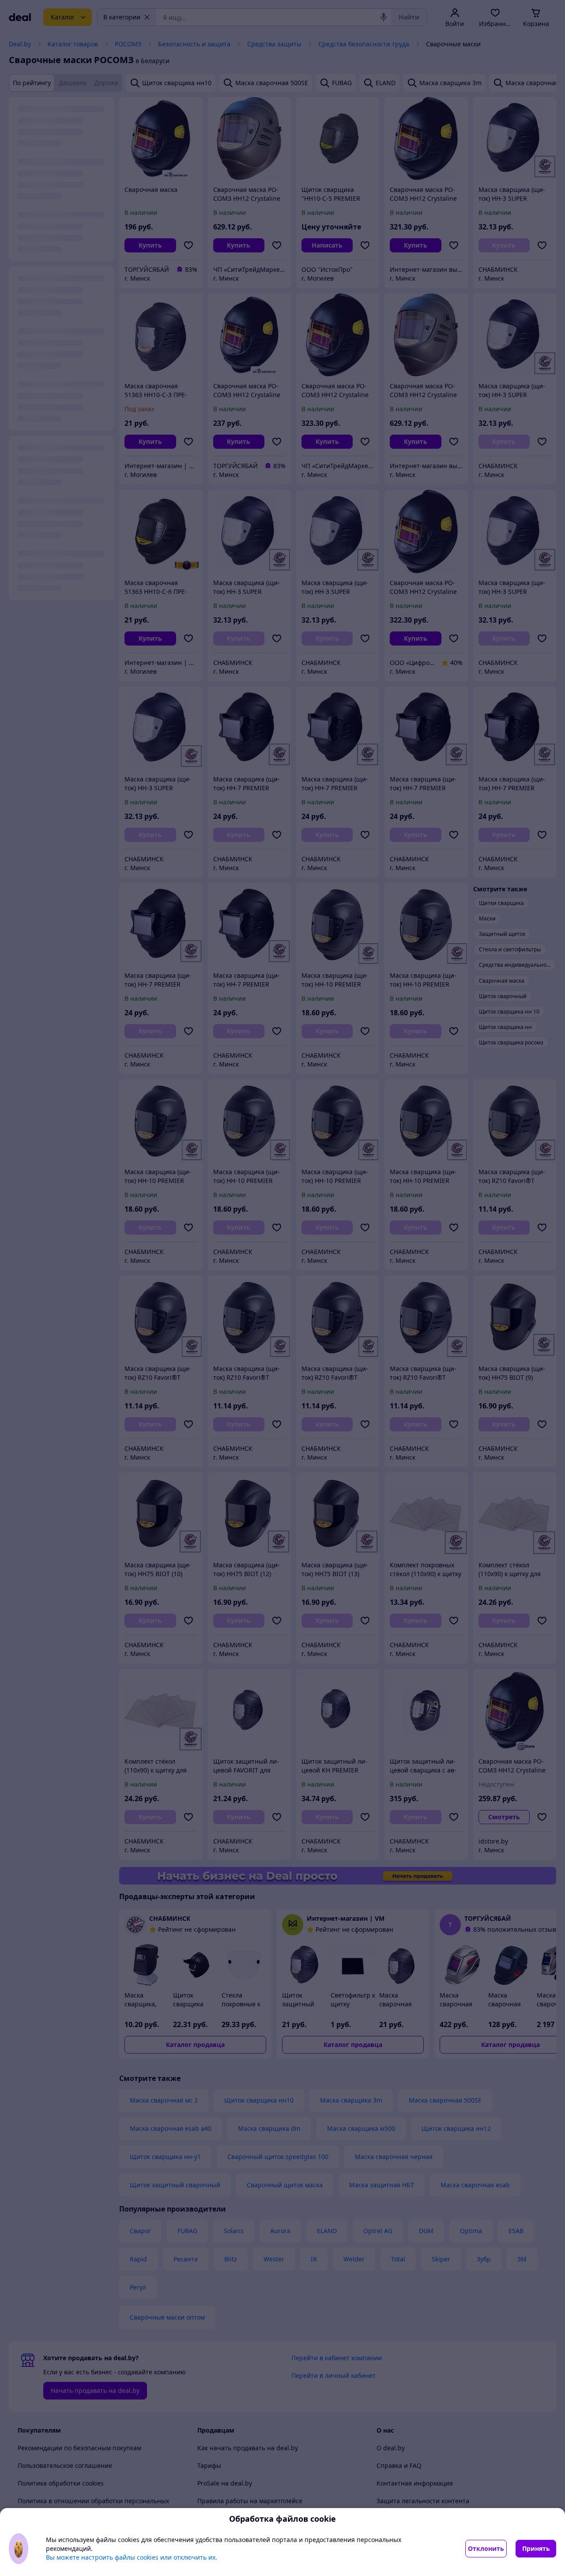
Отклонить (486, 2548)
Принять (536, 2548)
